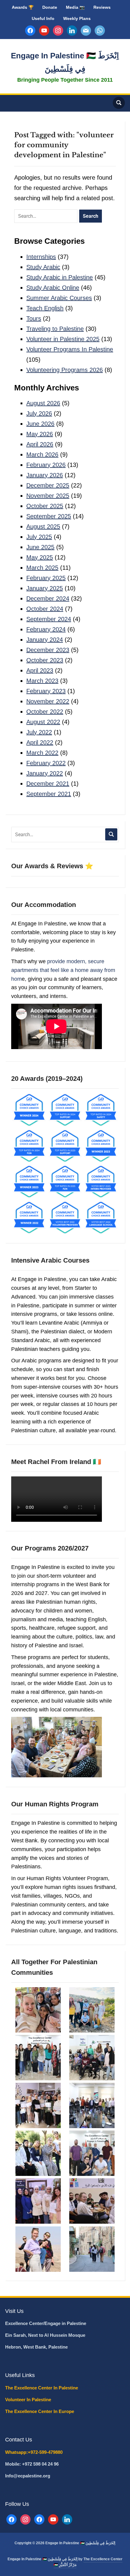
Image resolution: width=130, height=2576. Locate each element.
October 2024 (45, 609)
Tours (34, 318)
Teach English (45, 308)
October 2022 (45, 712)
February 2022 (46, 763)
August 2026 (43, 403)
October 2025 (45, 506)
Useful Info (43, 18)
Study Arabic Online (53, 288)
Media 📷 (75, 7)
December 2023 (48, 650)
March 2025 (42, 568)
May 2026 (40, 434)
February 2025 (46, 578)
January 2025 (45, 588)
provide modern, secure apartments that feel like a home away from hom (63, 970)
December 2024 (48, 598)
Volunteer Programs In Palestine (70, 349)
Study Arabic (43, 267)
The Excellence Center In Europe (40, 2411)
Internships (41, 257)
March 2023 (42, 681)
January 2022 (45, 773)
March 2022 (42, 753)
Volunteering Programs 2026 (65, 370)
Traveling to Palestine (55, 329)
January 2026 (45, 475)
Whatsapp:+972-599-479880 (34, 2452)
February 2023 (46, 691)
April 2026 (40, 444)
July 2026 (39, 413)
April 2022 (40, 742)
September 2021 (49, 794)
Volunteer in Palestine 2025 (63, 339)
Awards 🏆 (23, 7)
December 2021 (48, 784)
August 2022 (43, 722)
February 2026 (46, 465)
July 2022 (39, 732)
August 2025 (43, 527)
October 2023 (45, 660)
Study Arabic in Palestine (60, 277)
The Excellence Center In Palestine (42, 2388)
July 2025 (39, 537)
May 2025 (40, 557)
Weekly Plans (77, 18)
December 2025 (48, 485)
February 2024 (46, 629)
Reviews (102, 7)
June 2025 (40, 547)
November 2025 (48, 496)
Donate (50, 7)
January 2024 (45, 640)
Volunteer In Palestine (29, 2400)
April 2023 (40, 670)
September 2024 (49, 619)
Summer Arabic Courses (59, 298)
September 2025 (49, 516)
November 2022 (48, 701)
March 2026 (42, 455)
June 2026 (40, 424)
